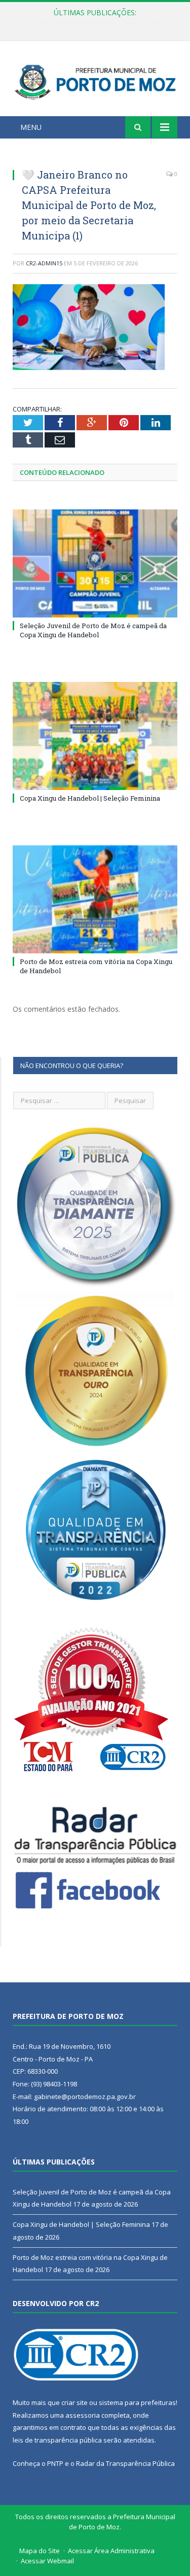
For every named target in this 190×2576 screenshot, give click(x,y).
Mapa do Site (40, 2551)
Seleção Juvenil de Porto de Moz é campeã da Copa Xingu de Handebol (93, 630)
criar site (74, 2402)
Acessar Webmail (47, 2561)
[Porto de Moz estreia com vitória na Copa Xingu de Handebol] (95, 899)
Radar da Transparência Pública (125, 2463)
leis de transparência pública (57, 2440)
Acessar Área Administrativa (111, 2551)
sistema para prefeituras (137, 2402)
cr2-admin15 (44, 263)
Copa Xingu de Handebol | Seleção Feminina (92, 23)
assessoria (83, 2415)
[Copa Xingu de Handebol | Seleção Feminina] (95, 736)
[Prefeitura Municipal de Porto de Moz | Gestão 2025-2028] (95, 80)
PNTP (55, 2463)
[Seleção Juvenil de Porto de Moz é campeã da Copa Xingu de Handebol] (95, 563)
